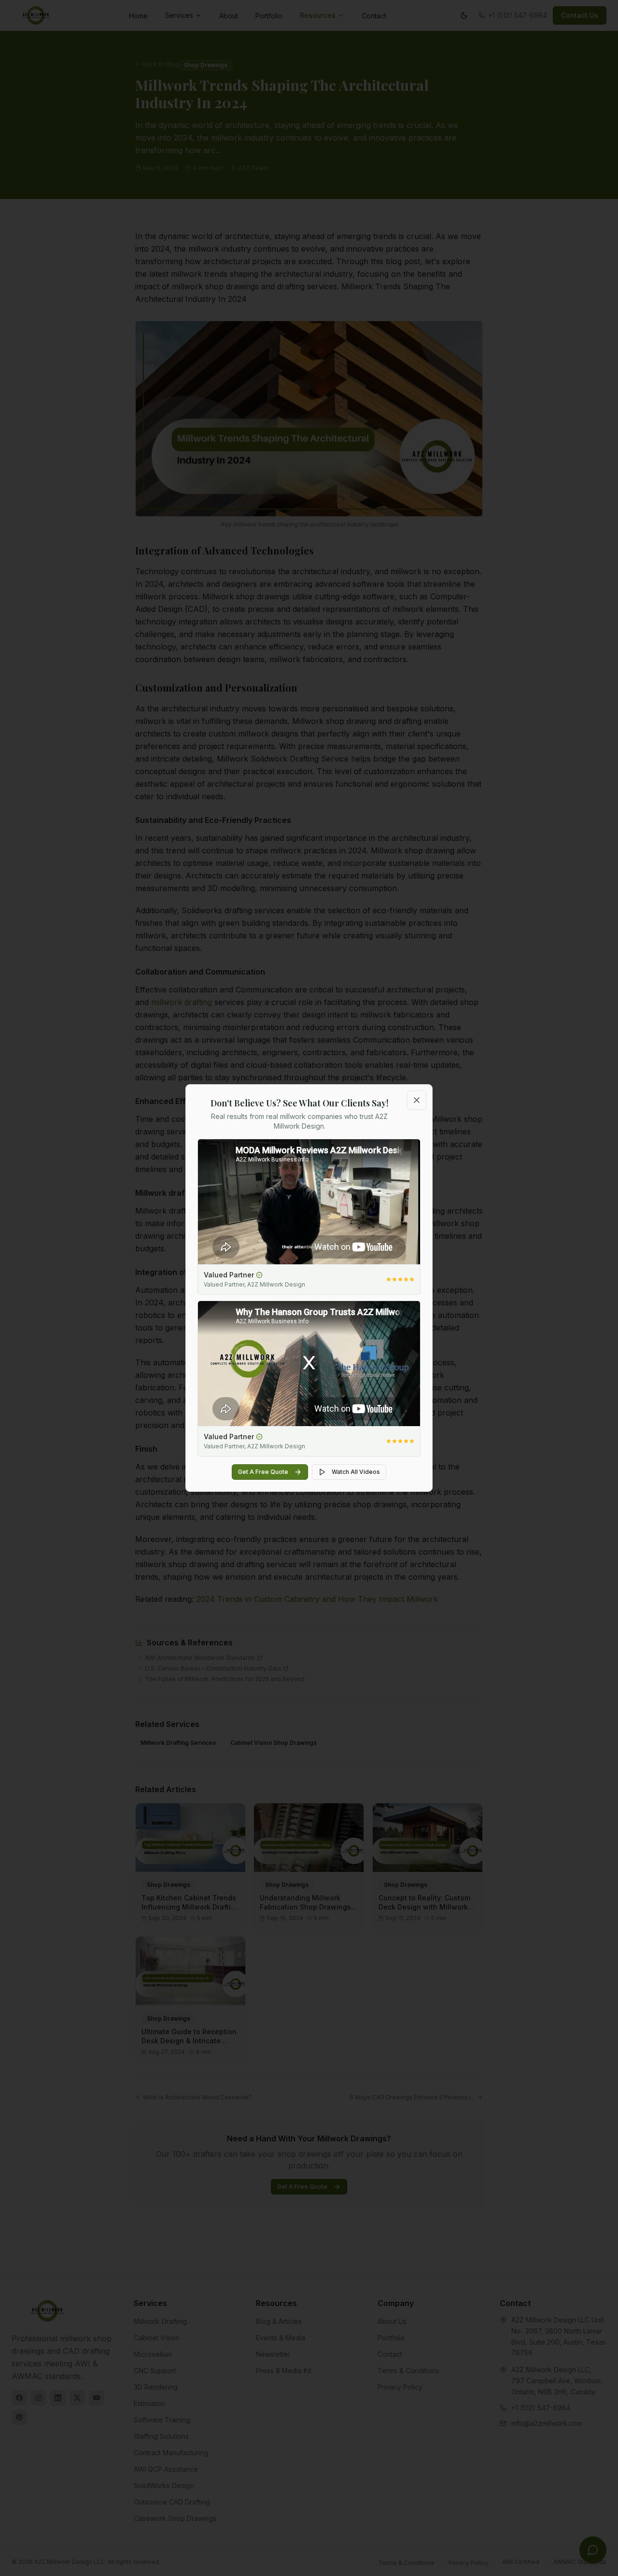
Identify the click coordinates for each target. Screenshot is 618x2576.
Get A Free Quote (263, 1472)
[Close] (417, 1100)
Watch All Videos (356, 1472)
